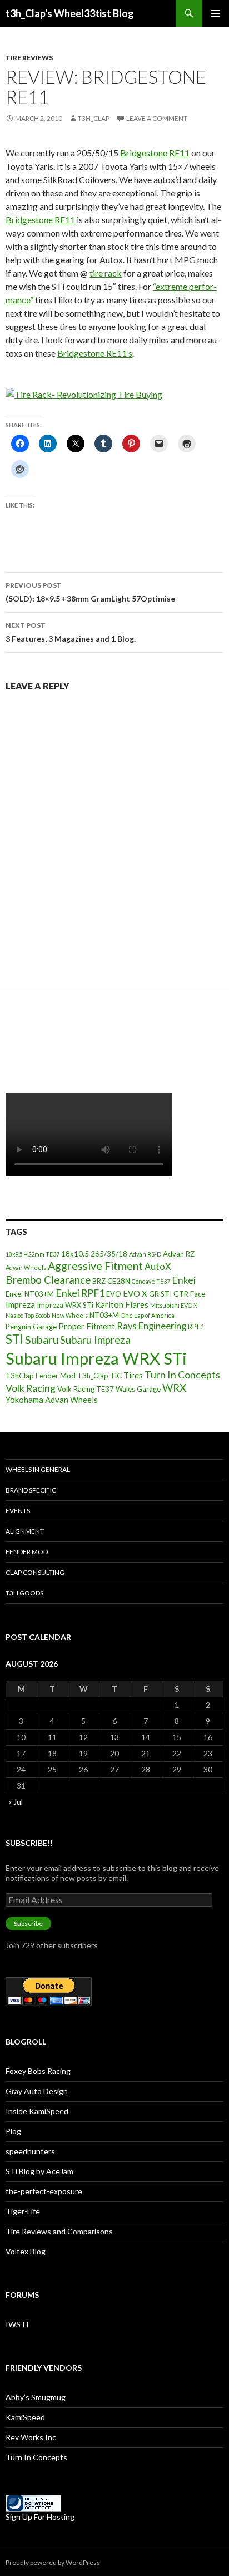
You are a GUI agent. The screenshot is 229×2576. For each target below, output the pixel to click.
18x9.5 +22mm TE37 (33, 1254)
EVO (114, 1294)
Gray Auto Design (37, 2091)
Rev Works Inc (31, 2437)
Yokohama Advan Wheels (52, 1400)
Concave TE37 (151, 1281)
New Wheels (70, 1315)
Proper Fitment (87, 1326)
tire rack (106, 273)
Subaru (42, 1340)
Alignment (25, 1531)
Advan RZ (179, 1254)
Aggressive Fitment (95, 1266)
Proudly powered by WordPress (53, 2562)
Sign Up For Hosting (40, 2517)
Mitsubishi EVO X (174, 1305)
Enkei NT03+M (30, 1294)
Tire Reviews (29, 58)
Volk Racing (31, 1388)
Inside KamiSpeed (37, 2111)
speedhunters (30, 2151)
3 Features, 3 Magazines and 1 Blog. (71, 632)
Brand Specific (31, 1490)
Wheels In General (38, 1469)
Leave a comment (157, 118)
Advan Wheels (26, 1267)
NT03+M (104, 1315)
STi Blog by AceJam (39, 2171)
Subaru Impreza (95, 1340)
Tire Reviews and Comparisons (59, 2231)
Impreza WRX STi (65, 1305)
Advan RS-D (145, 1254)
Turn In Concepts (182, 1375)
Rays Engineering (151, 1326)
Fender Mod (27, 1552)
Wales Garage (138, 1389)
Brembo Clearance (48, 1280)
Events (18, 1511)
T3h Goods (24, 1593)
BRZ (99, 1281)
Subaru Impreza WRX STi (96, 1358)
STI (14, 1339)
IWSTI (17, 2324)
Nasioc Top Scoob (28, 1315)
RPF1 (196, 1327)
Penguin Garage (31, 1327)
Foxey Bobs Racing (38, 2071)
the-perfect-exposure (44, 2191)
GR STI (160, 1294)
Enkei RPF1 (80, 1293)
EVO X (135, 1293)
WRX (174, 1388)
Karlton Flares (122, 1304)
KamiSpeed (25, 2417)
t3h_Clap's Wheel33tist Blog (70, 13)
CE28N (119, 1281)
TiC (116, 1376)
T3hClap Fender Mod (41, 1376)
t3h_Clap (94, 118)
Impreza (20, 1304)
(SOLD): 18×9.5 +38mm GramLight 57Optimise (90, 592)
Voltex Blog (26, 2251)
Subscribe (28, 1924)
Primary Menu (216, 13)
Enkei (184, 1280)
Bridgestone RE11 (155, 153)
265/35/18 (109, 1254)
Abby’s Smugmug (36, 2397)
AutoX (158, 1266)
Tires (133, 1375)
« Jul (16, 1802)
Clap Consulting (35, 1572)
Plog (13, 2131)
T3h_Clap (93, 1376)
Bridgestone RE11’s (95, 353)
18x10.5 (75, 1254)
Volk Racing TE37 (86, 1389)
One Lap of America (148, 1315)
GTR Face (189, 1294)
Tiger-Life (23, 2211)
